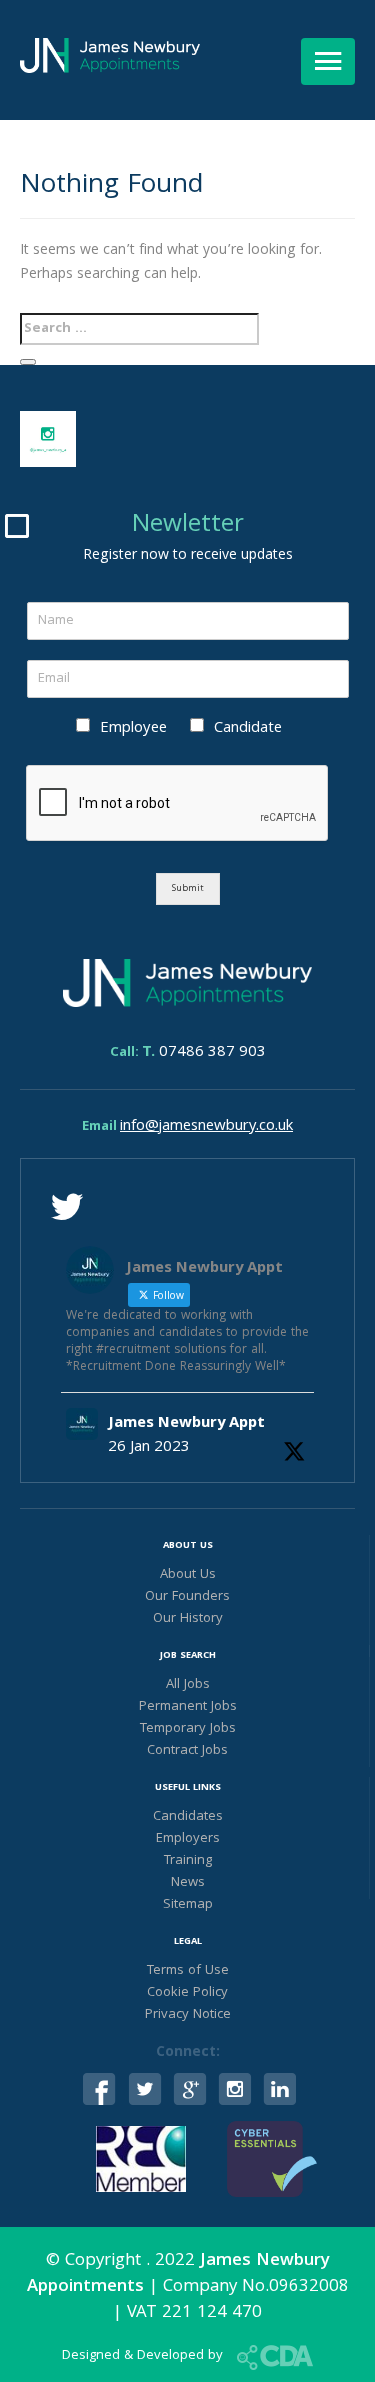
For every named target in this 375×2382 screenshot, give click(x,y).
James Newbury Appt (186, 1424)
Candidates (188, 1817)
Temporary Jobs (188, 1729)
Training (188, 1861)
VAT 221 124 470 (194, 2313)
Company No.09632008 (256, 2287)
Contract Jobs (187, 1751)
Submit (188, 889)
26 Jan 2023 (149, 1448)
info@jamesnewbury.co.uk (206, 1127)
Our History (188, 1619)
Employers (188, 1839)
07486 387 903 (204, 1053)
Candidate (248, 729)
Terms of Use (188, 1971)
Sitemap (188, 1905)
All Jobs (188, 1685)
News (188, 1883)
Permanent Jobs (188, 1707)
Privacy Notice (188, 2015)
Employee (133, 729)
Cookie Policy (187, 1993)
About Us (188, 1575)
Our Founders (187, 1597)
